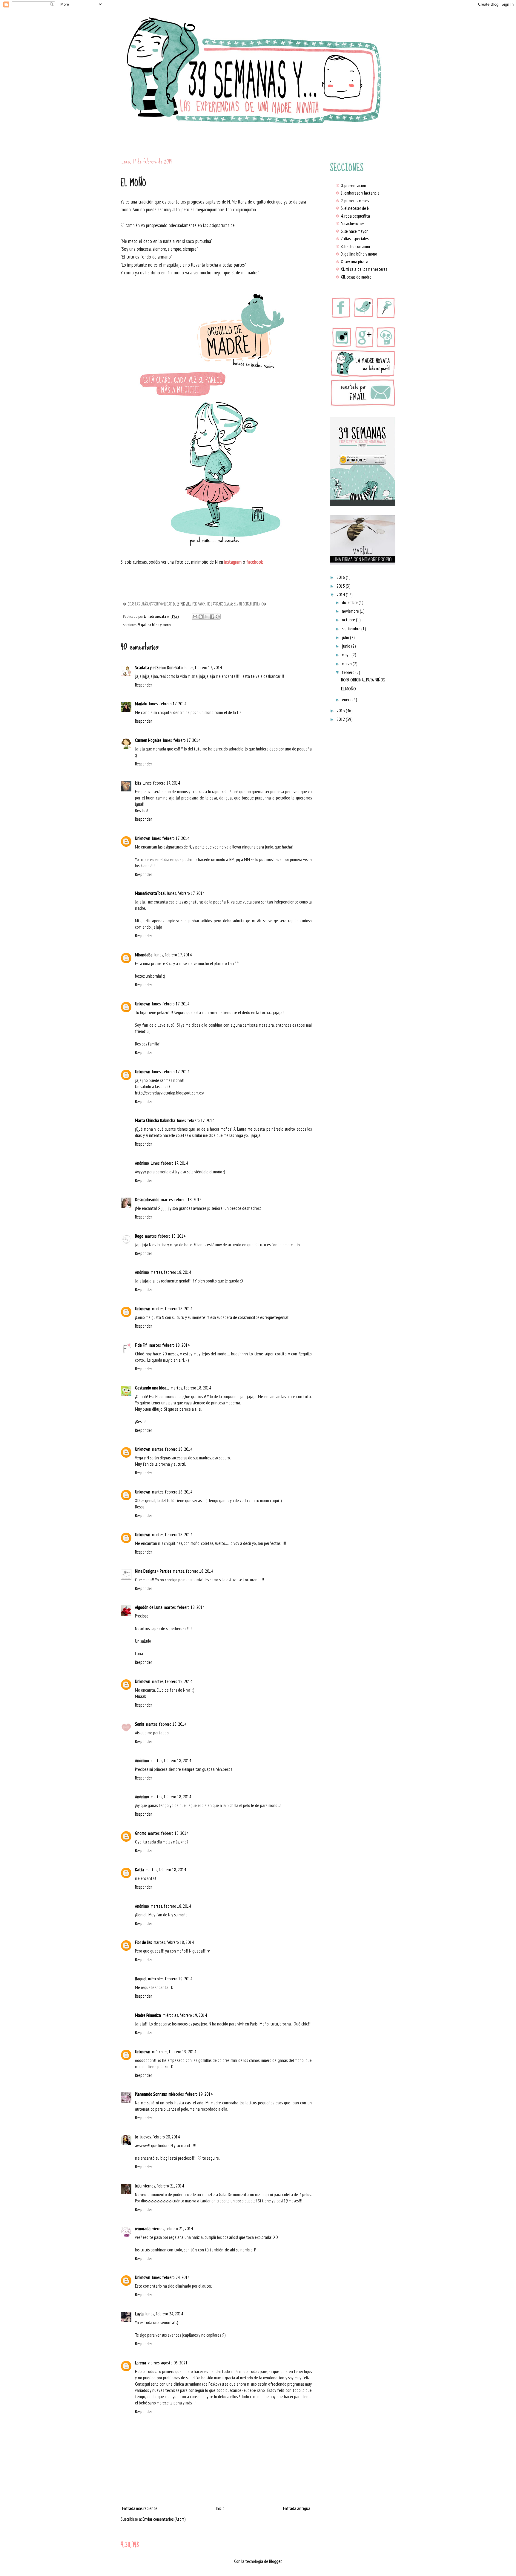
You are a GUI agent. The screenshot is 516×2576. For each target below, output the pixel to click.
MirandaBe (144, 955)
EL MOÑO (348, 689)
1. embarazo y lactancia (357, 193)
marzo (347, 664)
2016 (341, 577)
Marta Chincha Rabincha (155, 1120)
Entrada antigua (297, 2508)
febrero (349, 672)
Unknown (143, 838)
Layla (139, 2314)
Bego (139, 1236)
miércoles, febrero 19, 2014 (170, 1979)
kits (138, 783)
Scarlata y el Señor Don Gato (159, 668)
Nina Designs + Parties (153, 1571)
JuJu (138, 2186)
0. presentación (351, 185)
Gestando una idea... (152, 1388)
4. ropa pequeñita (353, 216)
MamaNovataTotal (150, 893)
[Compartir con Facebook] (212, 617)
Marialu (141, 704)
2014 (341, 595)
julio (346, 637)
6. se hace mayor (351, 231)
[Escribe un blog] (201, 617)
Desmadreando (147, 1200)
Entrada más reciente (140, 2508)
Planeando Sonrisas (151, 2094)
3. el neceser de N (352, 208)
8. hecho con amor (353, 246)
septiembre (352, 629)
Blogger (275, 2561)
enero (347, 700)
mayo (347, 655)
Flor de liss (143, 1942)
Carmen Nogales (148, 740)
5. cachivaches (350, 223)
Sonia (140, 1724)
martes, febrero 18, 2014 (181, 1200)
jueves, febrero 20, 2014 (160, 2137)
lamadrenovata (155, 616)
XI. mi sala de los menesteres (361, 269)
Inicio (220, 2508)
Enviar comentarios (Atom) (164, 2519)
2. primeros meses (352, 201)
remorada (143, 2229)
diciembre (350, 602)
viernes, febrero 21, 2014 (164, 2186)
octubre (349, 620)
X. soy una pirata (352, 262)
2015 (341, 586)
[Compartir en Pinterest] (218, 617)
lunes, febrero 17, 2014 (203, 668)
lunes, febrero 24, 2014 (171, 2277)
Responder (143, 685)
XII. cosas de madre (353, 277)
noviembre (351, 611)
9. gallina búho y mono (154, 625)
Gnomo (141, 1833)
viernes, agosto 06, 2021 (168, 2363)
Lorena (140, 2363)
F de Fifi (141, 1345)
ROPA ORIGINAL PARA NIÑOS (363, 680)
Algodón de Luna (149, 1607)
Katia (139, 1870)
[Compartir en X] (206, 617)
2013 (341, 711)
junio (347, 646)
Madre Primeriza (148, 2015)
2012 (341, 719)
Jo (137, 2137)
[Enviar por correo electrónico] (195, 617)
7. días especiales (352, 239)
